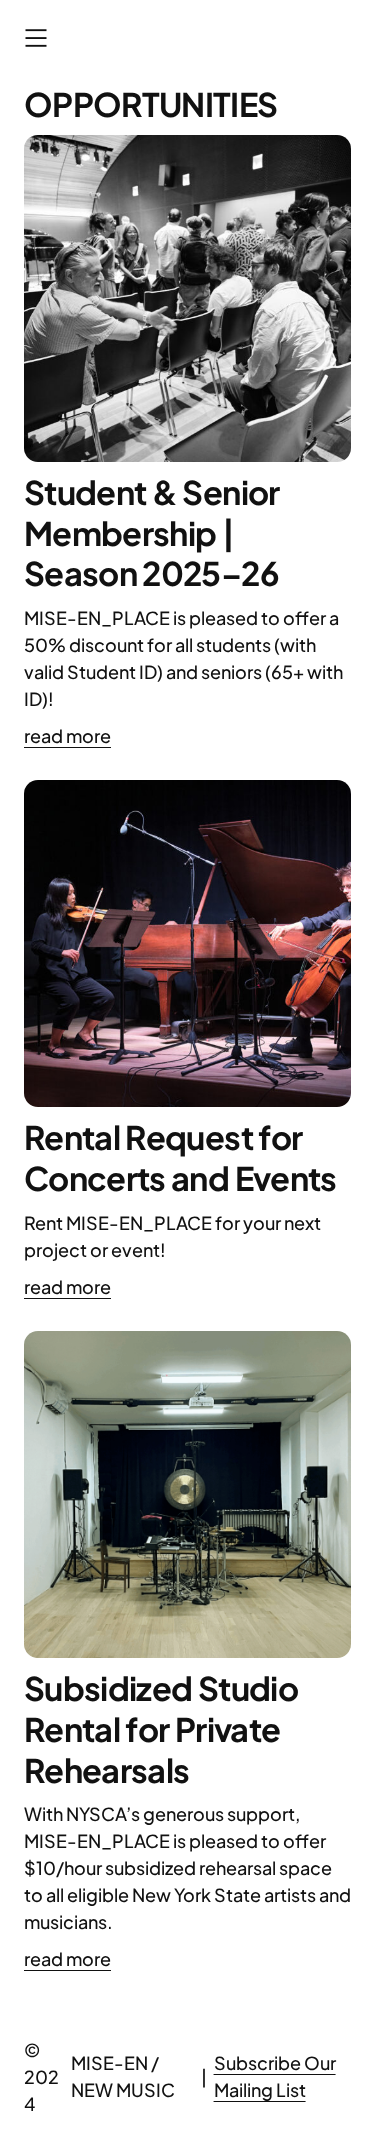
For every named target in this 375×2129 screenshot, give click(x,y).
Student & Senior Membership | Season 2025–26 (152, 532)
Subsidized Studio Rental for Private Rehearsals (161, 1728)
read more (67, 735)
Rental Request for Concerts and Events (180, 1157)
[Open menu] (36, 38)
